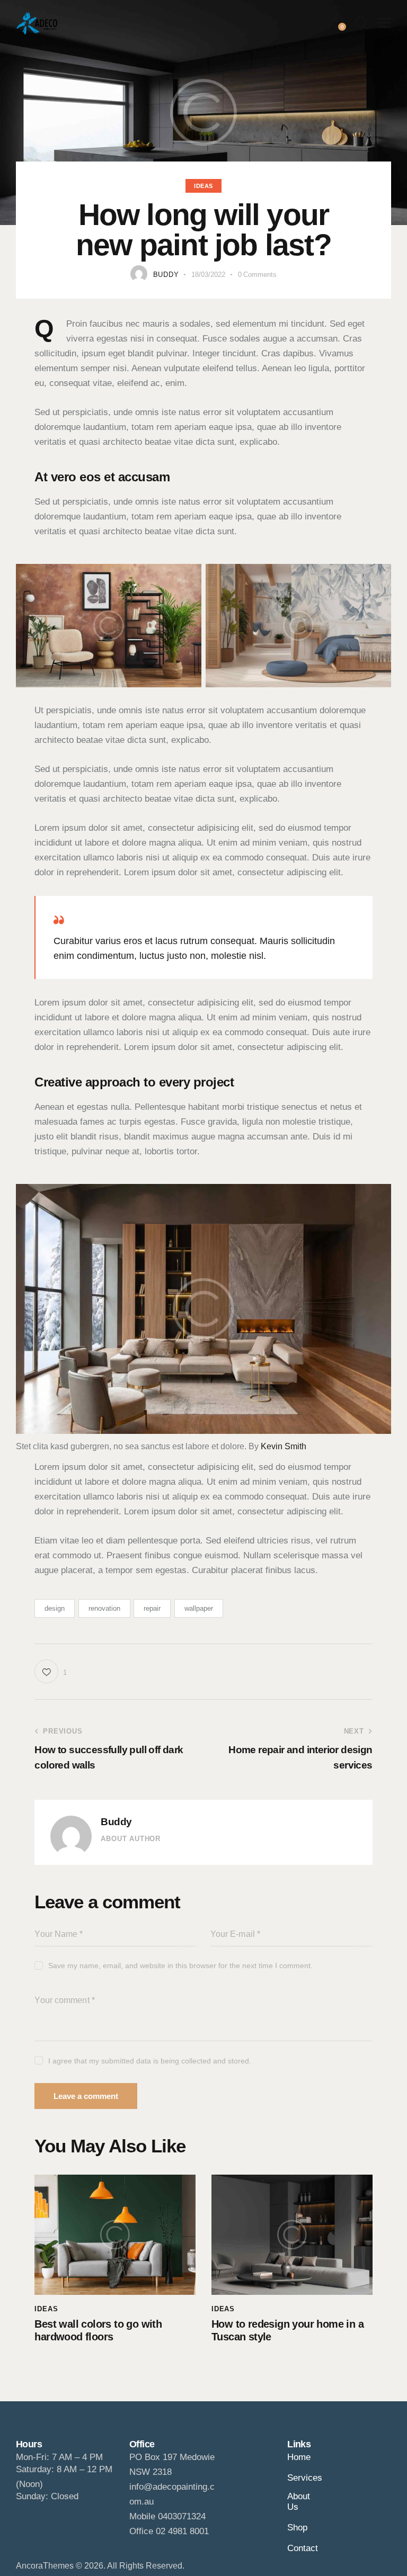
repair (152, 1608)
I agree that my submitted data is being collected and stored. (149, 2061)
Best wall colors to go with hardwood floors (98, 2330)
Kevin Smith (284, 1446)
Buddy (116, 1822)
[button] (384, 23)
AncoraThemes (45, 2566)
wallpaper (199, 1608)
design (55, 1608)
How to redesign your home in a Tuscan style (287, 2330)
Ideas (203, 186)
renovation (104, 1608)
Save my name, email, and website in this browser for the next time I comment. (180, 1965)
